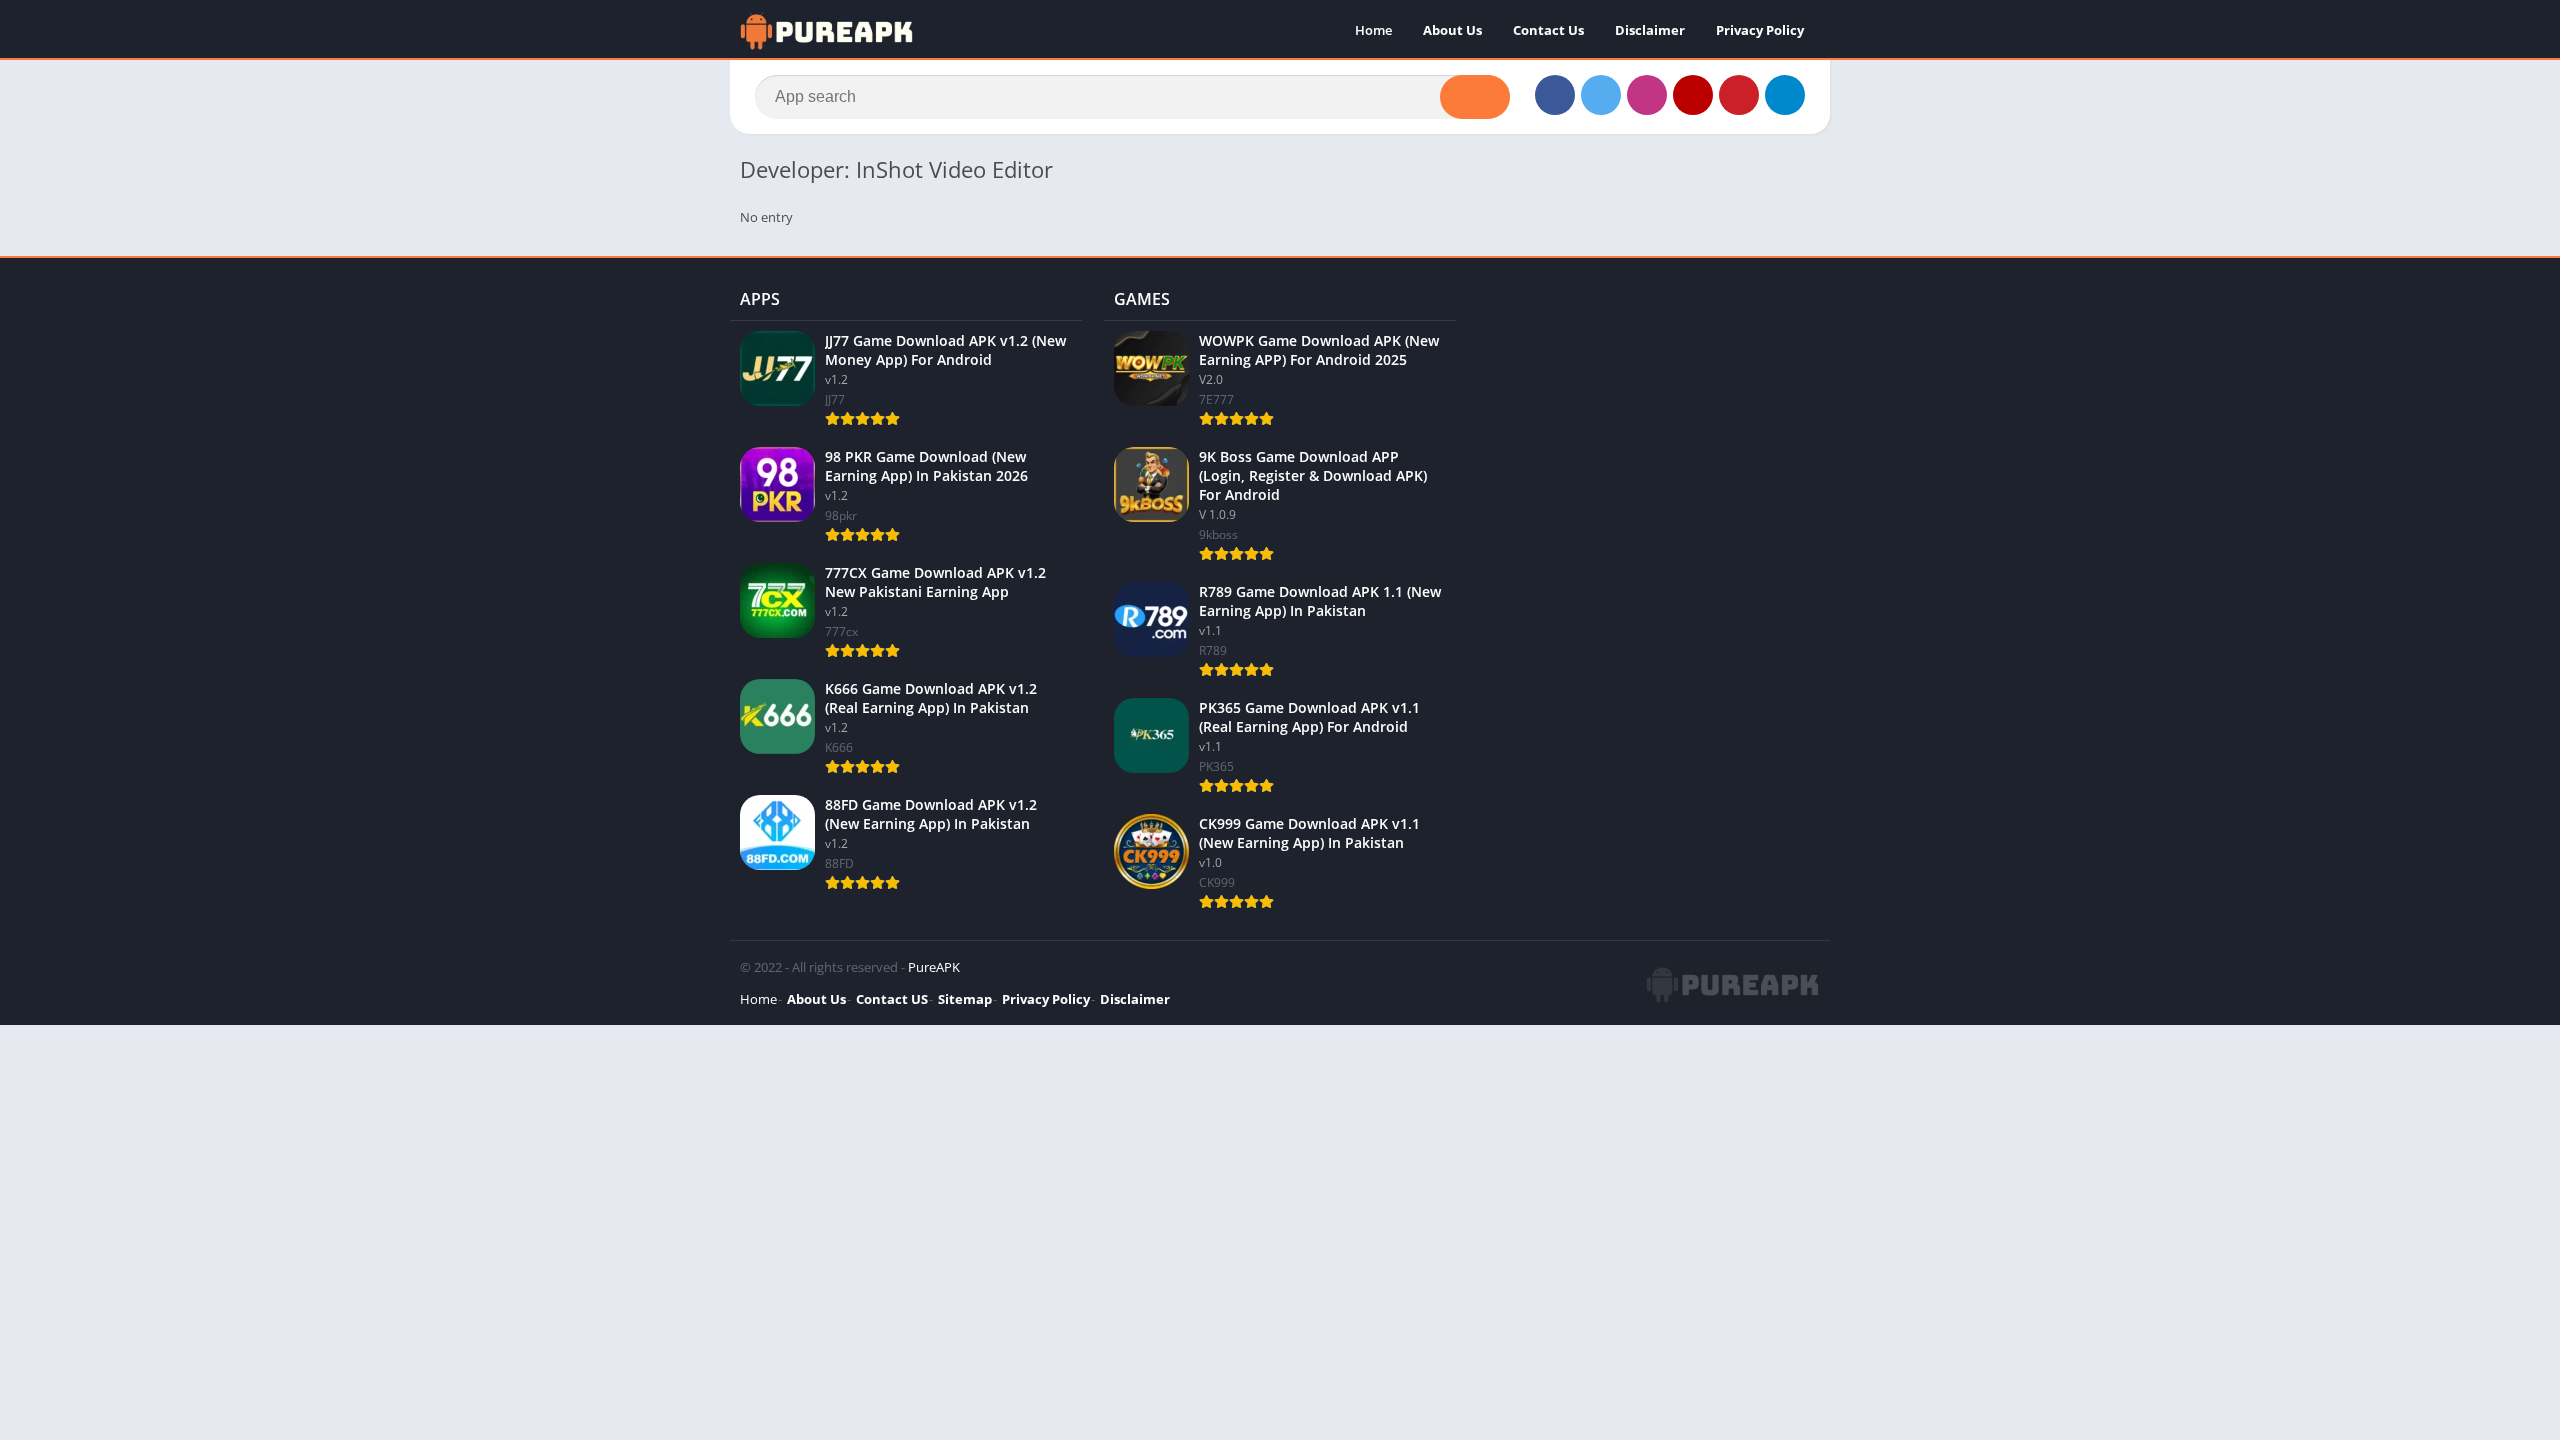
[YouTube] (1693, 95)
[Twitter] (1601, 95)
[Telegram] (1785, 95)
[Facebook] (1555, 95)
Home (1373, 30)
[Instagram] (1647, 95)
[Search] (1475, 97)
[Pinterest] (1739, 95)
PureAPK (934, 967)
